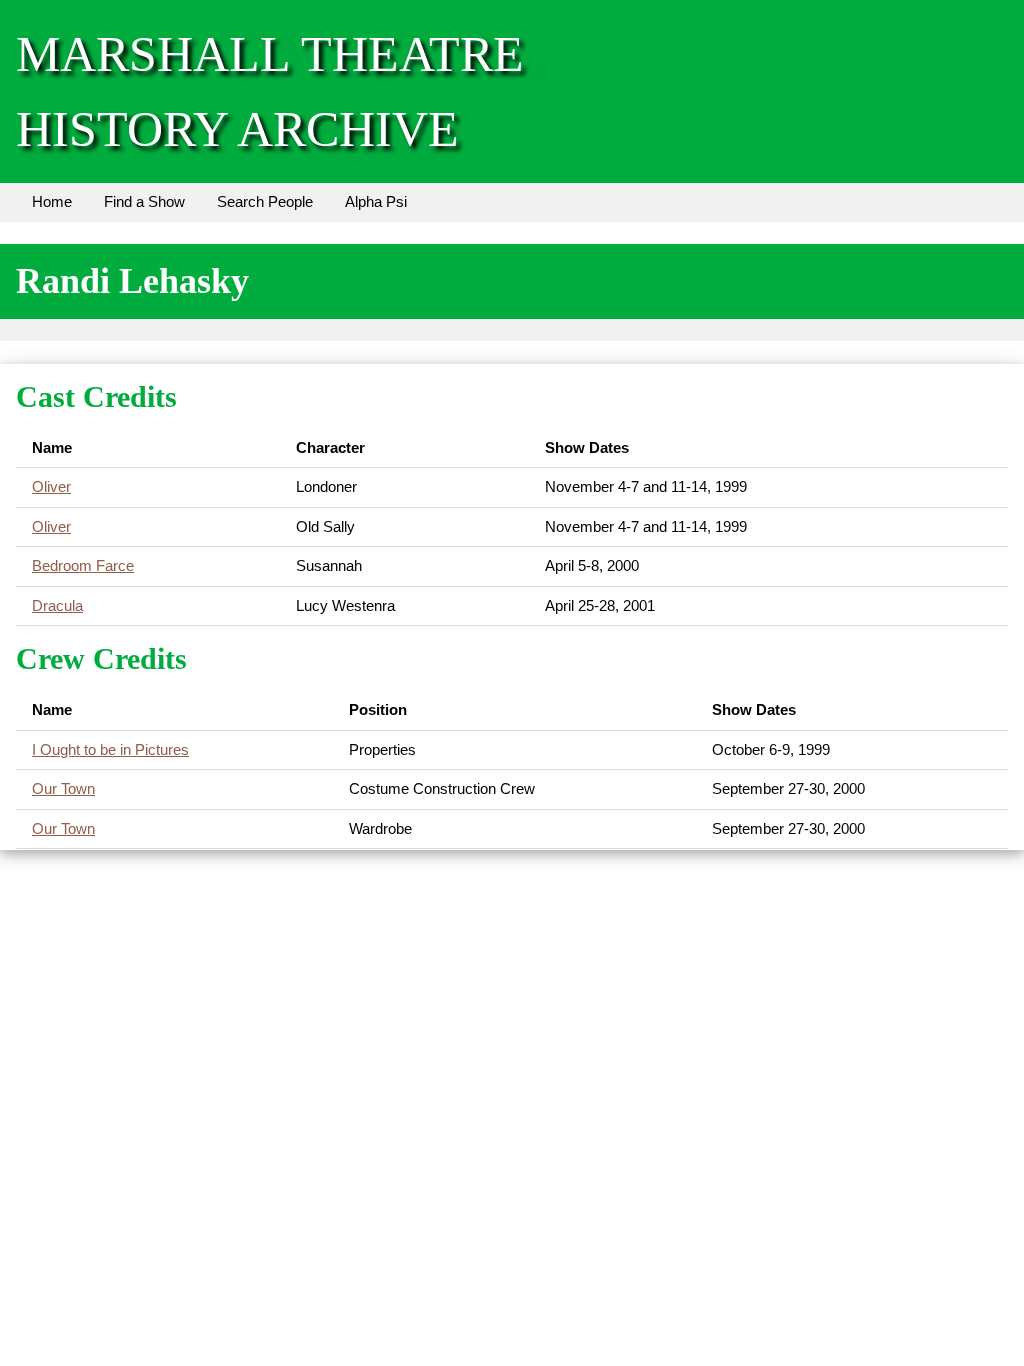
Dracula (57, 605)
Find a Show (144, 201)
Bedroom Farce (83, 565)
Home (52, 201)
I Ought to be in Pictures (110, 749)
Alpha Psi (376, 201)
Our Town (63, 788)
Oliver (51, 486)
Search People (265, 201)
